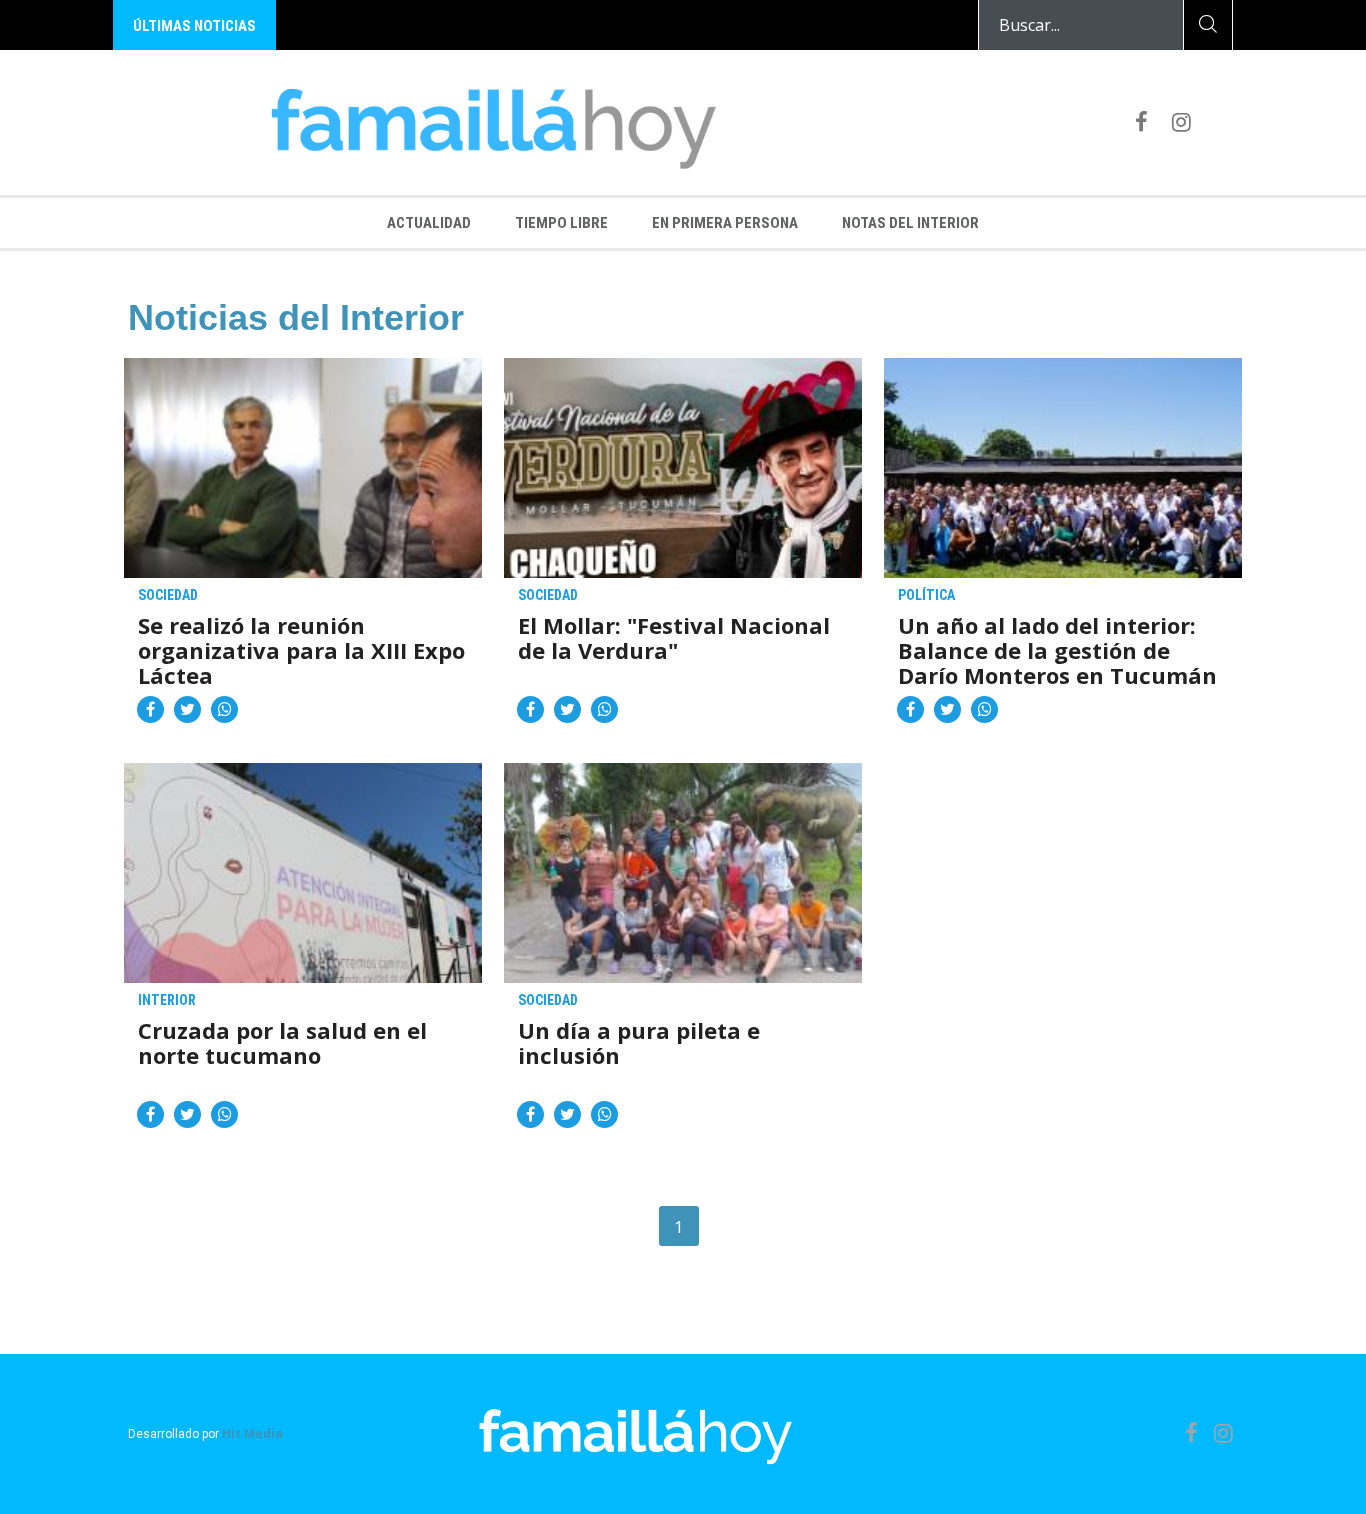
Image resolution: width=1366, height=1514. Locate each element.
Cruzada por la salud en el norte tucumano (282, 1044)
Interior (167, 1000)
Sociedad (168, 595)
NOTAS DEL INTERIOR (910, 223)
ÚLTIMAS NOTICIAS (194, 26)
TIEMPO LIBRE (561, 223)
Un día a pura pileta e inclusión (639, 1044)
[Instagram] (1181, 121)
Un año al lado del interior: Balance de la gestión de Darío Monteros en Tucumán (1057, 650)
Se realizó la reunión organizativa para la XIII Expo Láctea (301, 650)
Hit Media (252, 1433)
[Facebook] (1141, 121)
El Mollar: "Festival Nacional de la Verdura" (674, 639)
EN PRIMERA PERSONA (725, 223)
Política (926, 595)
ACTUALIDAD (429, 223)
